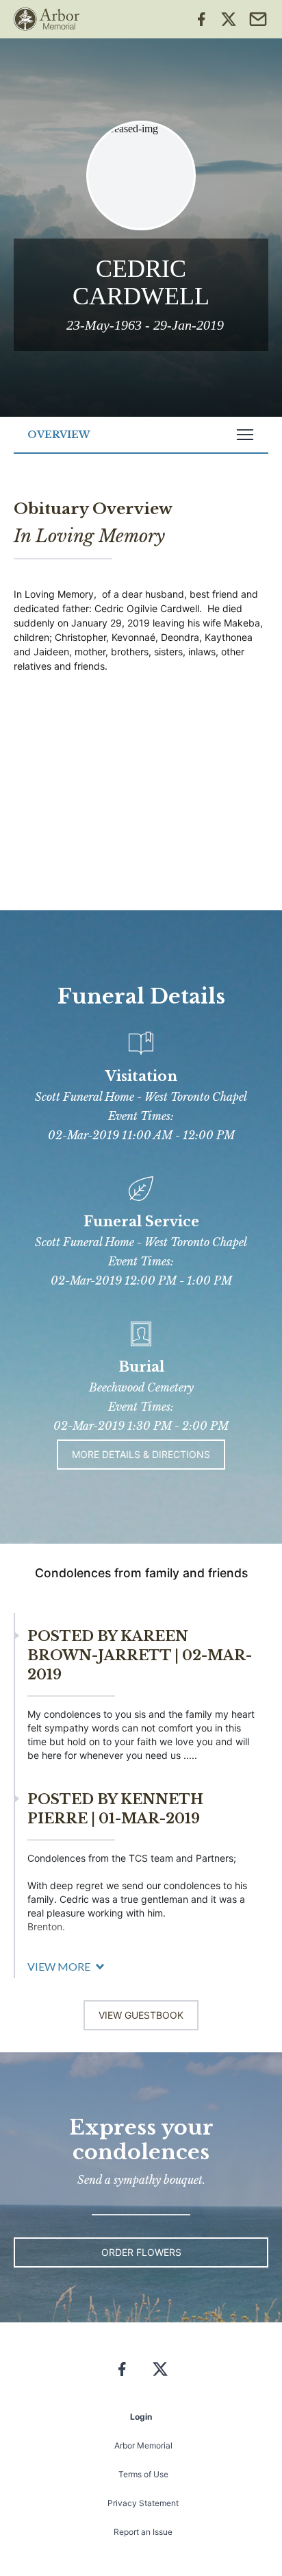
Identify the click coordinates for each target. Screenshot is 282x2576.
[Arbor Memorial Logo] (47, 19)
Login (141, 2417)
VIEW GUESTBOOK (141, 2015)
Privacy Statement (143, 2503)
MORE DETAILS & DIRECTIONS (141, 1454)
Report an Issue (143, 2532)
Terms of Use (143, 2474)
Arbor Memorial (143, 2445)
